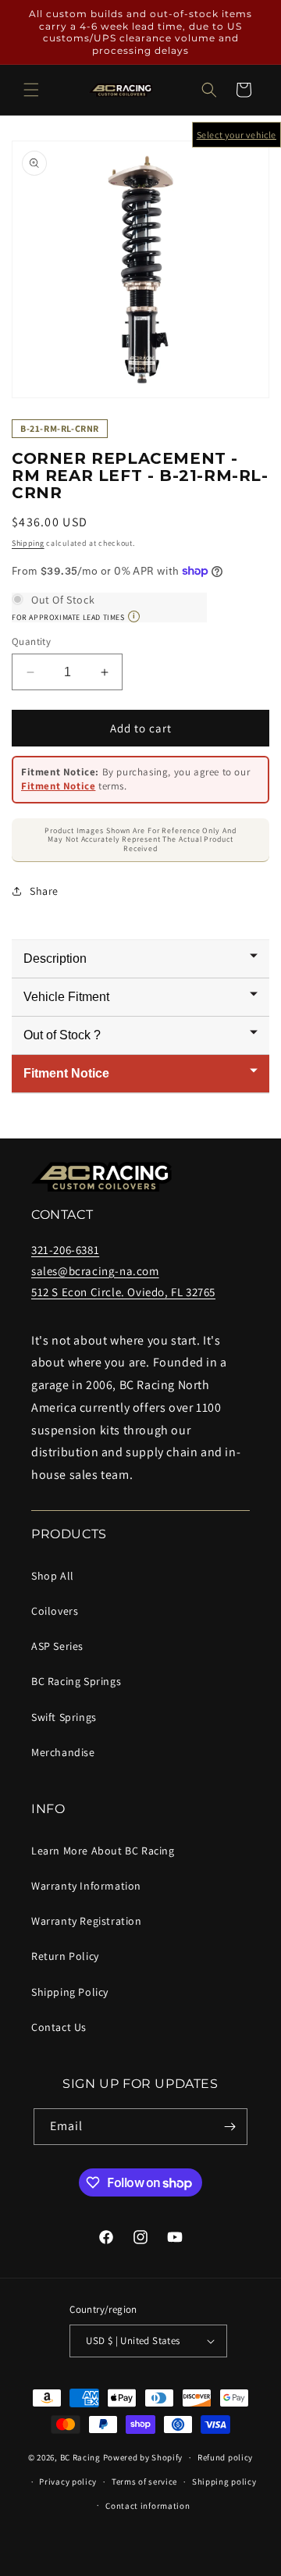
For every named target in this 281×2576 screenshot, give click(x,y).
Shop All (53, 1576)
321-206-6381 (65, 1250)
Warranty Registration (87, 1921)
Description (55, 958)
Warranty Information (86, 1886)
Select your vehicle (237, 135)
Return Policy (65, 1956)
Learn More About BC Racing (103, 1851)
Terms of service (144, 2482)
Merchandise (63, 1752)
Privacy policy (68, 2482)
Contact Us (59, 2027)
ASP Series (57, 1646)
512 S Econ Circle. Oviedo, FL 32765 (123, 1292)
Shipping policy (224, 2482)
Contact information (148, 2506)
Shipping (28, 543)
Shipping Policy (70, 1992)
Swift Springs (64, 1717)
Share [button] (44, 891)
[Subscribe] (229, 2127)
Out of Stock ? (62, 1035)
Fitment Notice (58, 786)
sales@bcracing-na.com (95, 1271)
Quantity (31, 641)
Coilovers (55, 1611)
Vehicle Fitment (66, 997)
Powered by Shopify (143, 2457)
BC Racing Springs (76, 1681)
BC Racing (80, 2457)
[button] (31, 90)
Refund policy (225, 2457)
